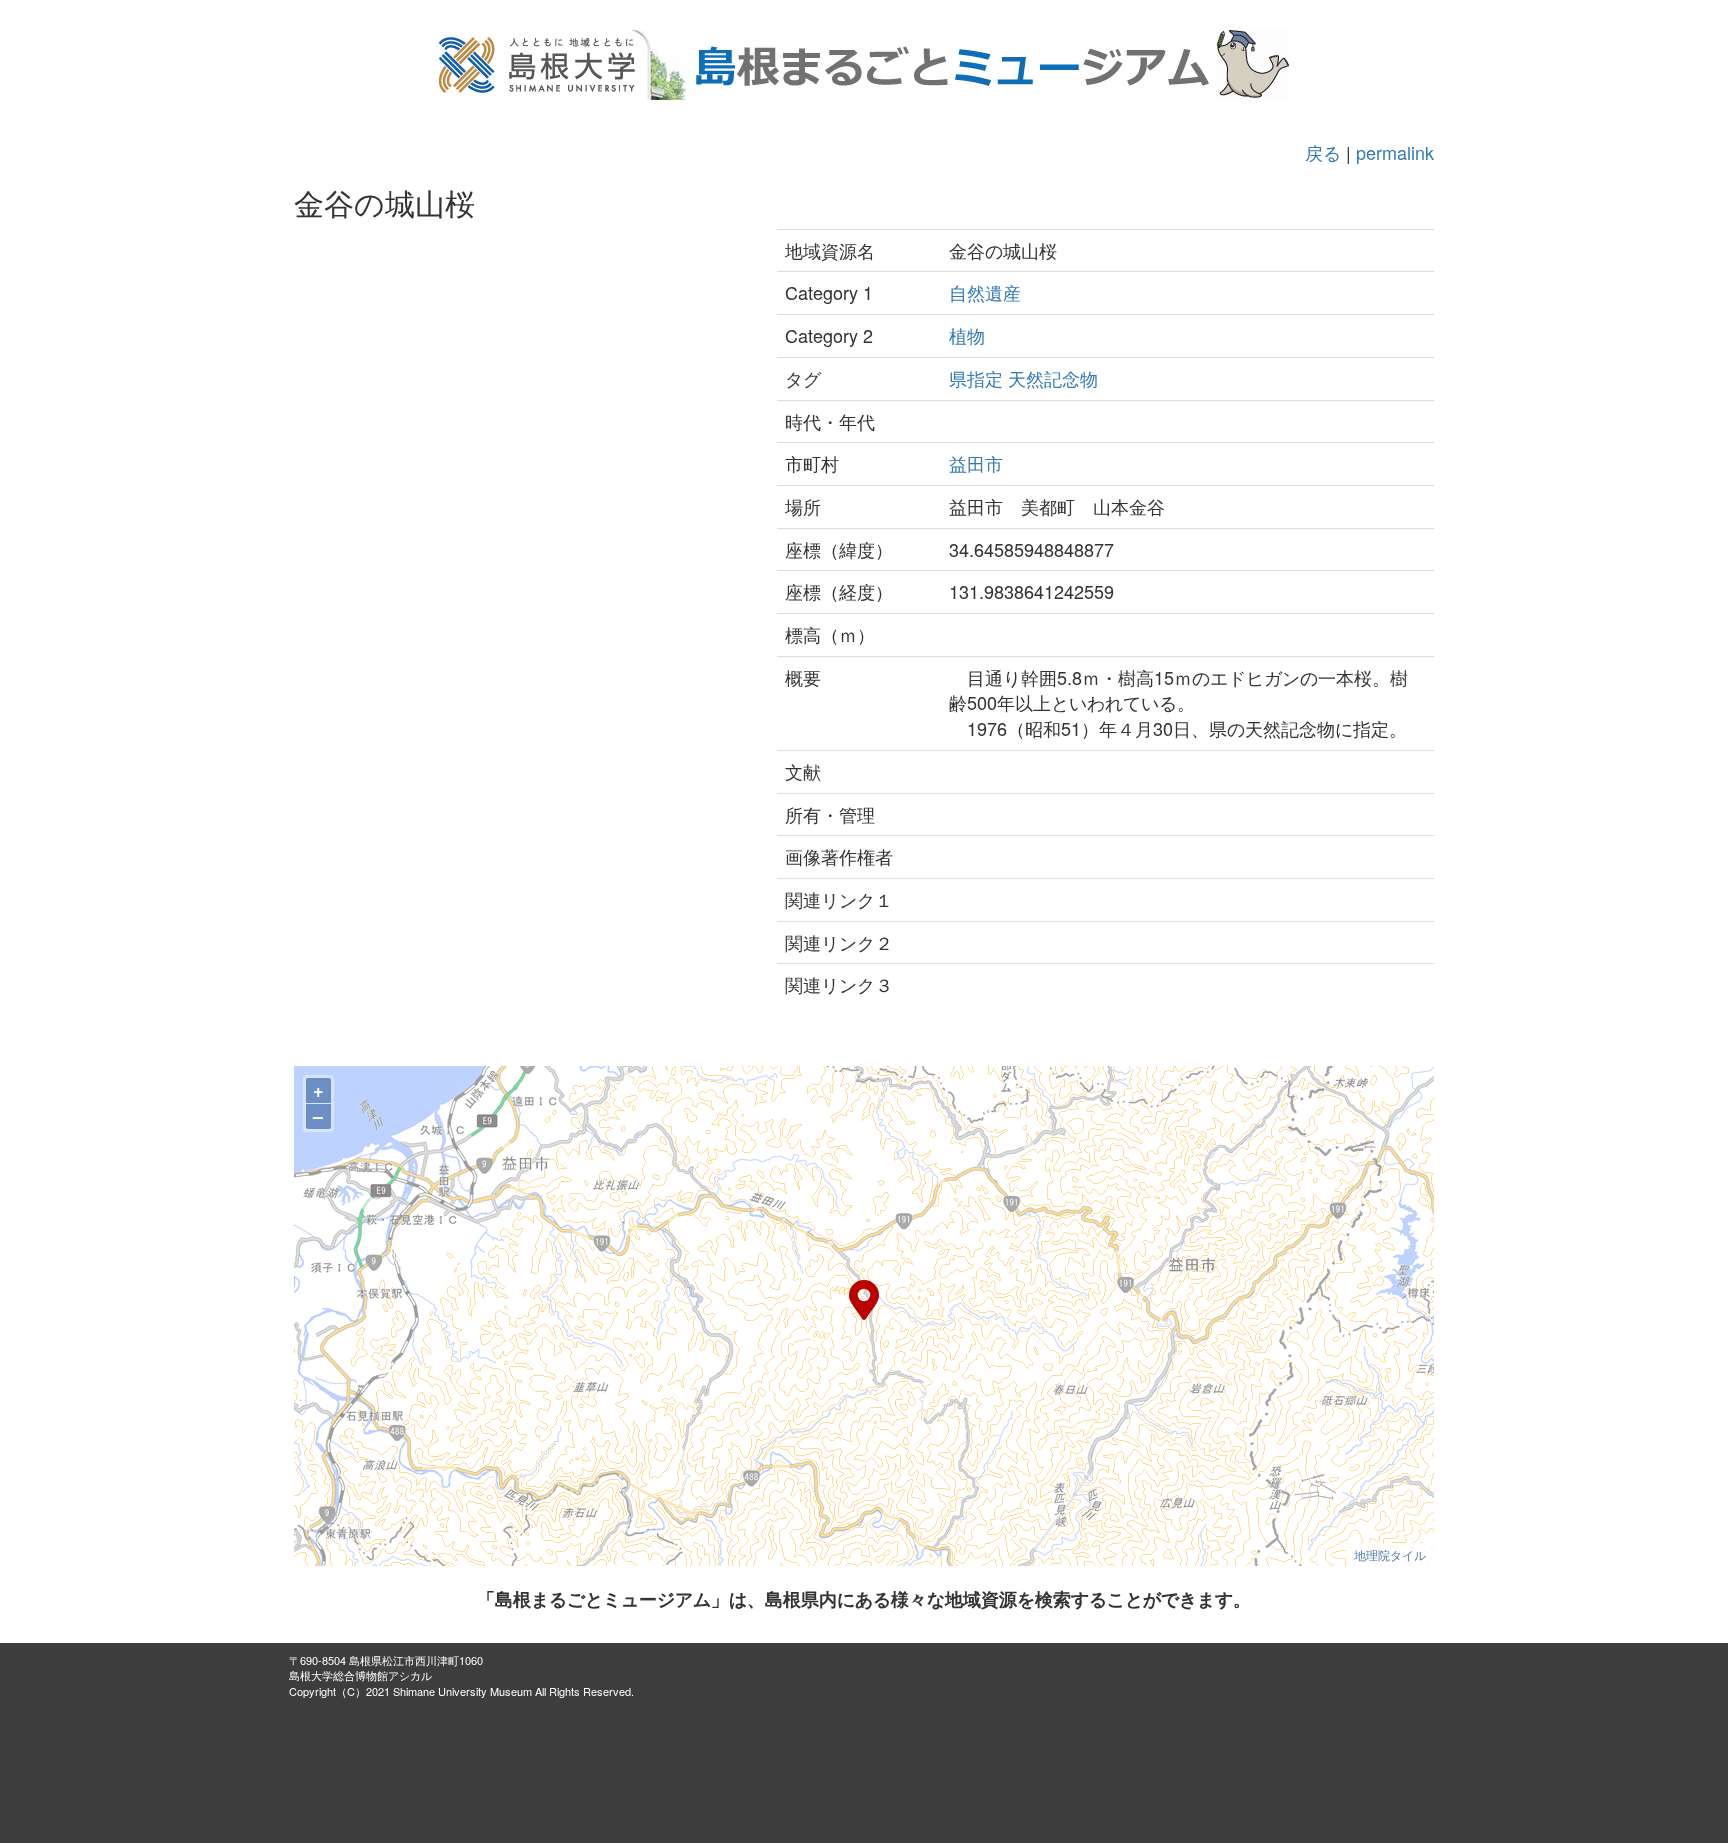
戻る (1323, 152)
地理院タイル (1390, 1554)
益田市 (976, 463)
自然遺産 (985, 292)
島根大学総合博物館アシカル (360, 1675)
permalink (1395, 152)
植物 (967, 335)
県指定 (976, 378)
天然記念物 (1053, 378)
